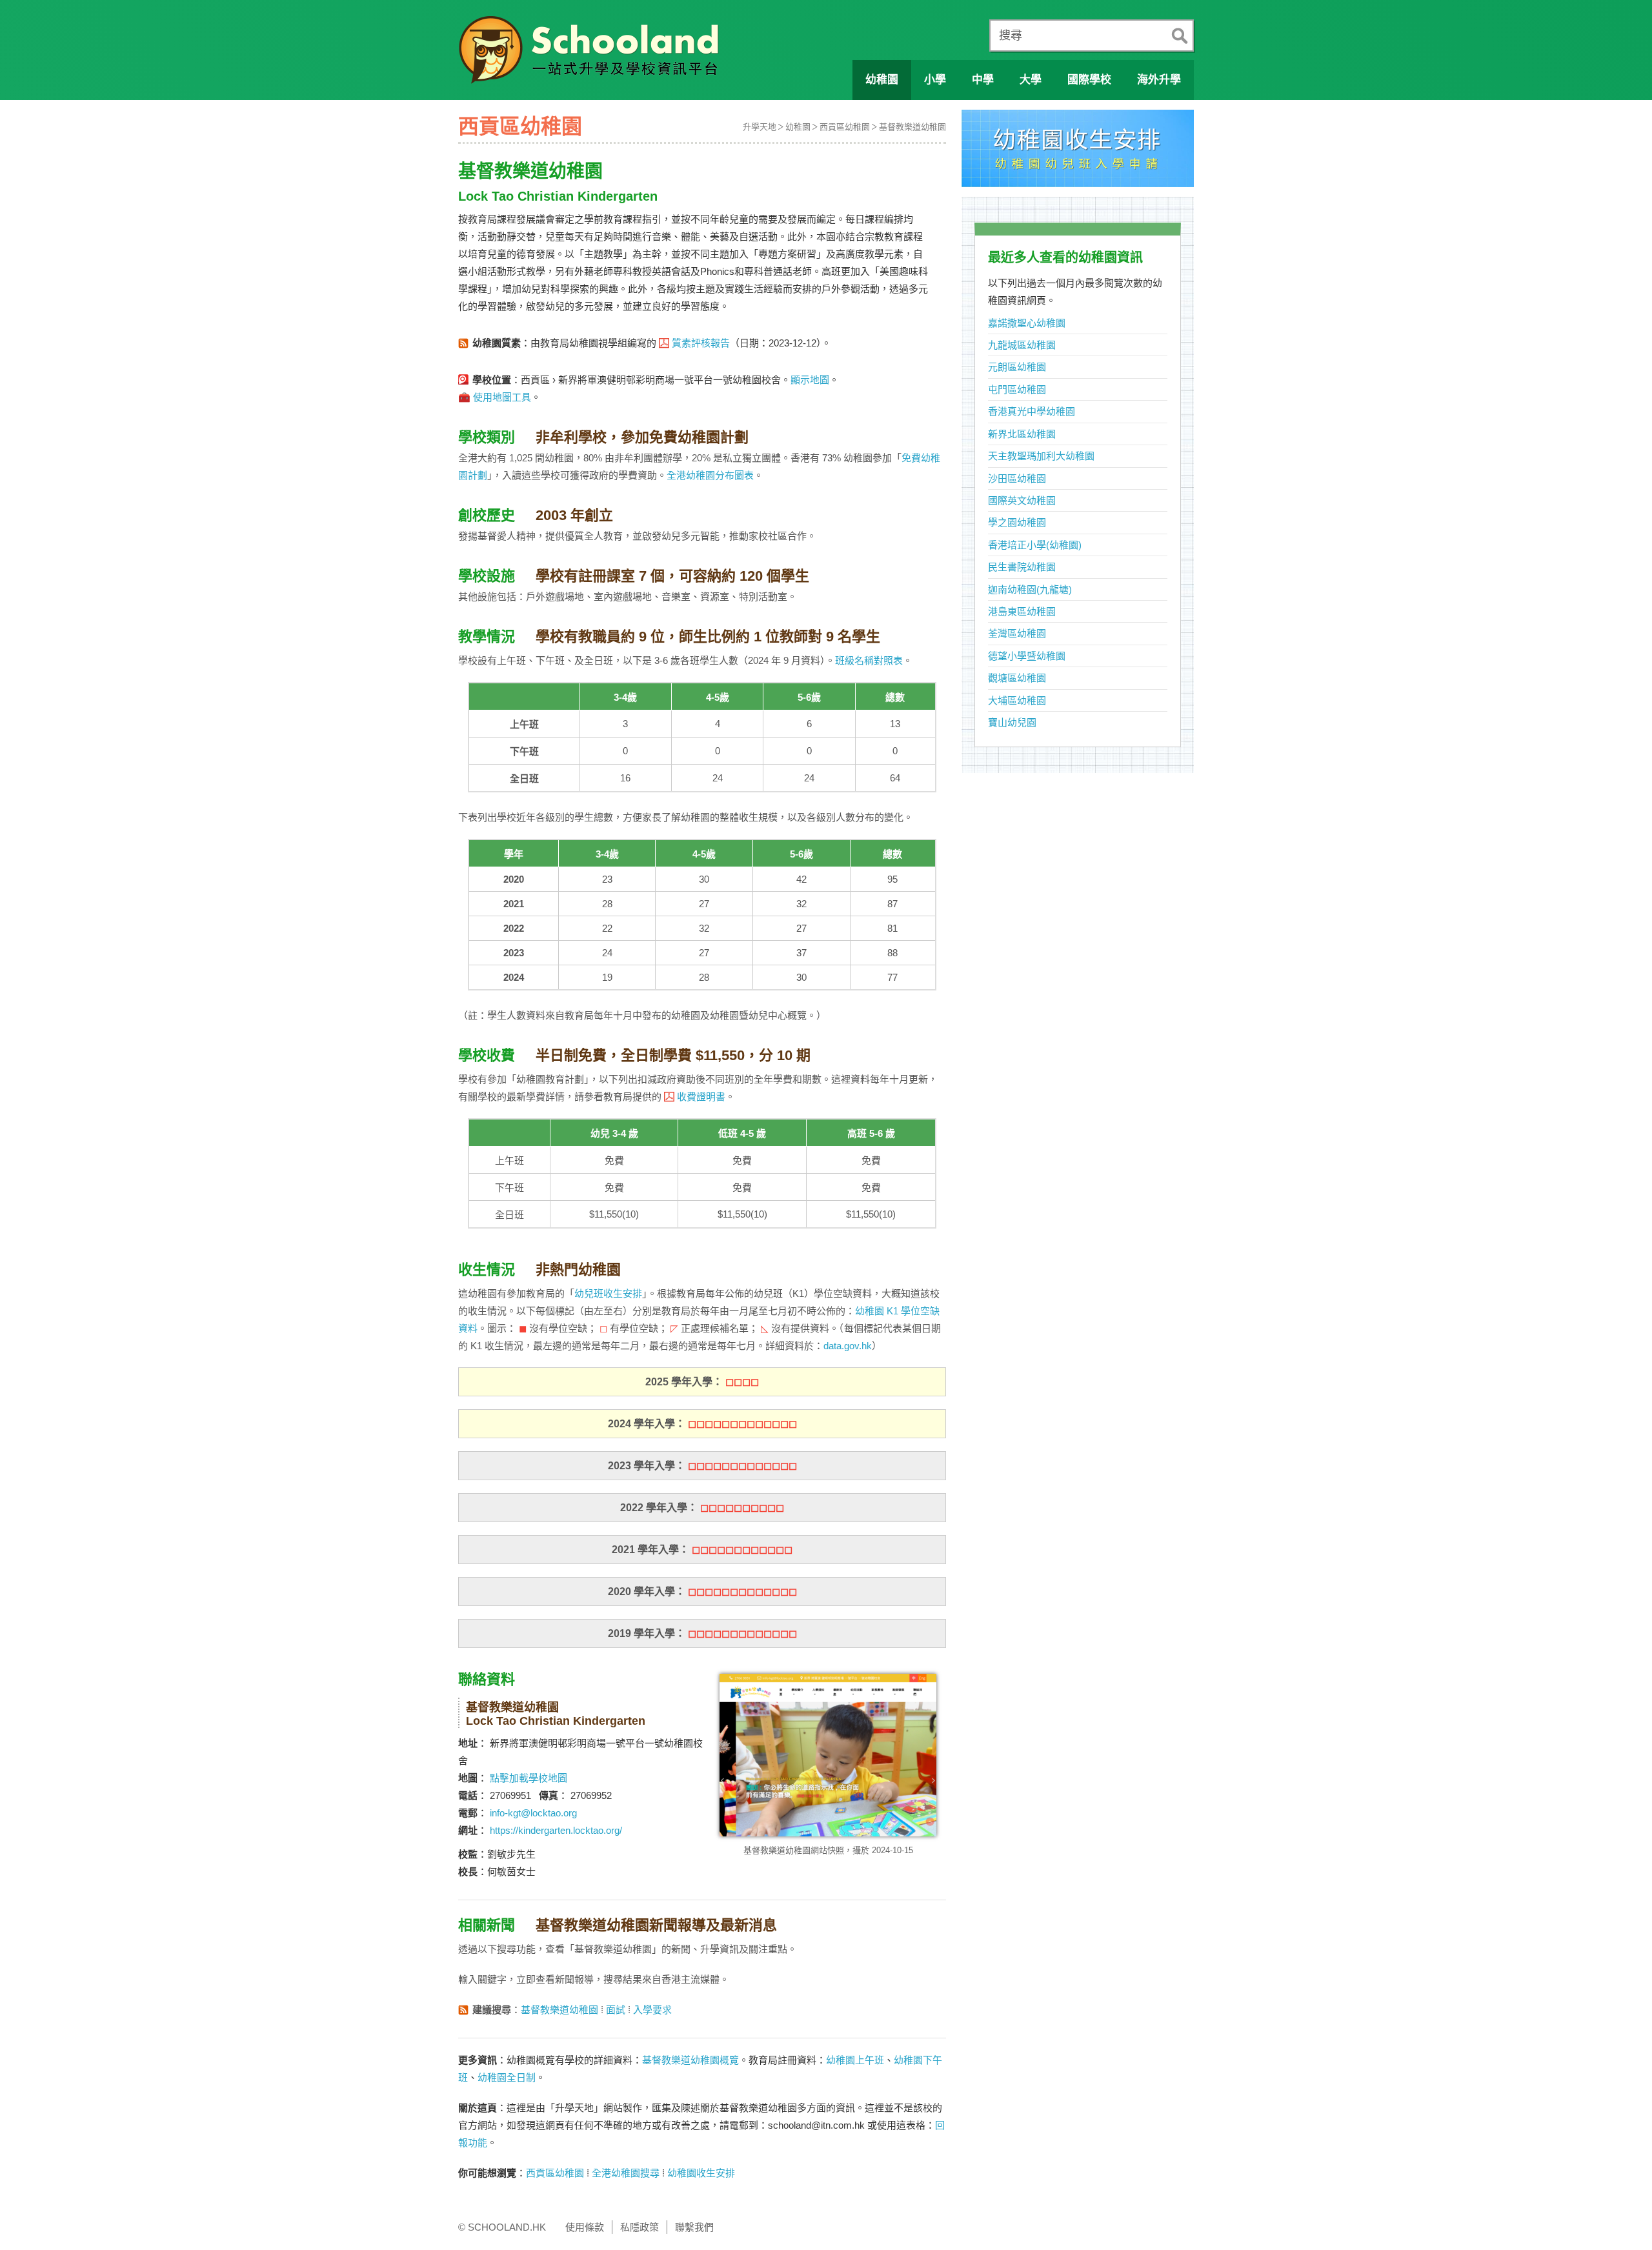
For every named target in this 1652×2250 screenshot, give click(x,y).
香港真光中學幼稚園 (1032, 411)
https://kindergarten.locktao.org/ (556, 1830)
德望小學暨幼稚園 (1027, 656)
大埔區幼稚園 (1017, 700)
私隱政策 (640, 2227)
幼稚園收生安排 (701, 2173)
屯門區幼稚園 (1017, 389)
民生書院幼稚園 (1022, 567)
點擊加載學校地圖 (529, 1778)
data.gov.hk (848, 1346)
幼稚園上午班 (855, 2060)
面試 (616, 2010)
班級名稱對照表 (869, 660)
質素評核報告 (701, 343)
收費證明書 (701, 1097)
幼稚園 (798, 127)
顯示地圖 (810, 380)
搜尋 (1011, 35)
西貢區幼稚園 (845, 127)
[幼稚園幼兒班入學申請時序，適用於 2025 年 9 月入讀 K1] (1078, 152)
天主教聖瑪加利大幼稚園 (1041, 456)
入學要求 (652, 2010)
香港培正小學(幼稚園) (1035, 545)
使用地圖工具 (502, 397)
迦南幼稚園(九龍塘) (1030, 589)
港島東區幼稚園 (1022, 611)
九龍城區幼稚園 (1022, 345)
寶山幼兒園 (1012, 722)
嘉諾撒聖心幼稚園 (1027, 323)
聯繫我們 (694, 2227)
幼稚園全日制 (507, 2077)
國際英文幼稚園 (1022, 500)
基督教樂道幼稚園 (912, 127)
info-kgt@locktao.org (533, 1813)
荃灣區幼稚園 (1017, 633)
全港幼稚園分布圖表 (710, 475)
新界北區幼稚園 (1022, 434)
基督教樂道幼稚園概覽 (690, 2060)
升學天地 (760, 127)
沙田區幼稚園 (1017, 478)
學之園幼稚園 (1017, 522)
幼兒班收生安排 (608, 1293)
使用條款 (585, 2227)
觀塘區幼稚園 (1017, 678)
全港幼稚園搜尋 (626, 2173)
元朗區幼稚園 (1017, 367)
